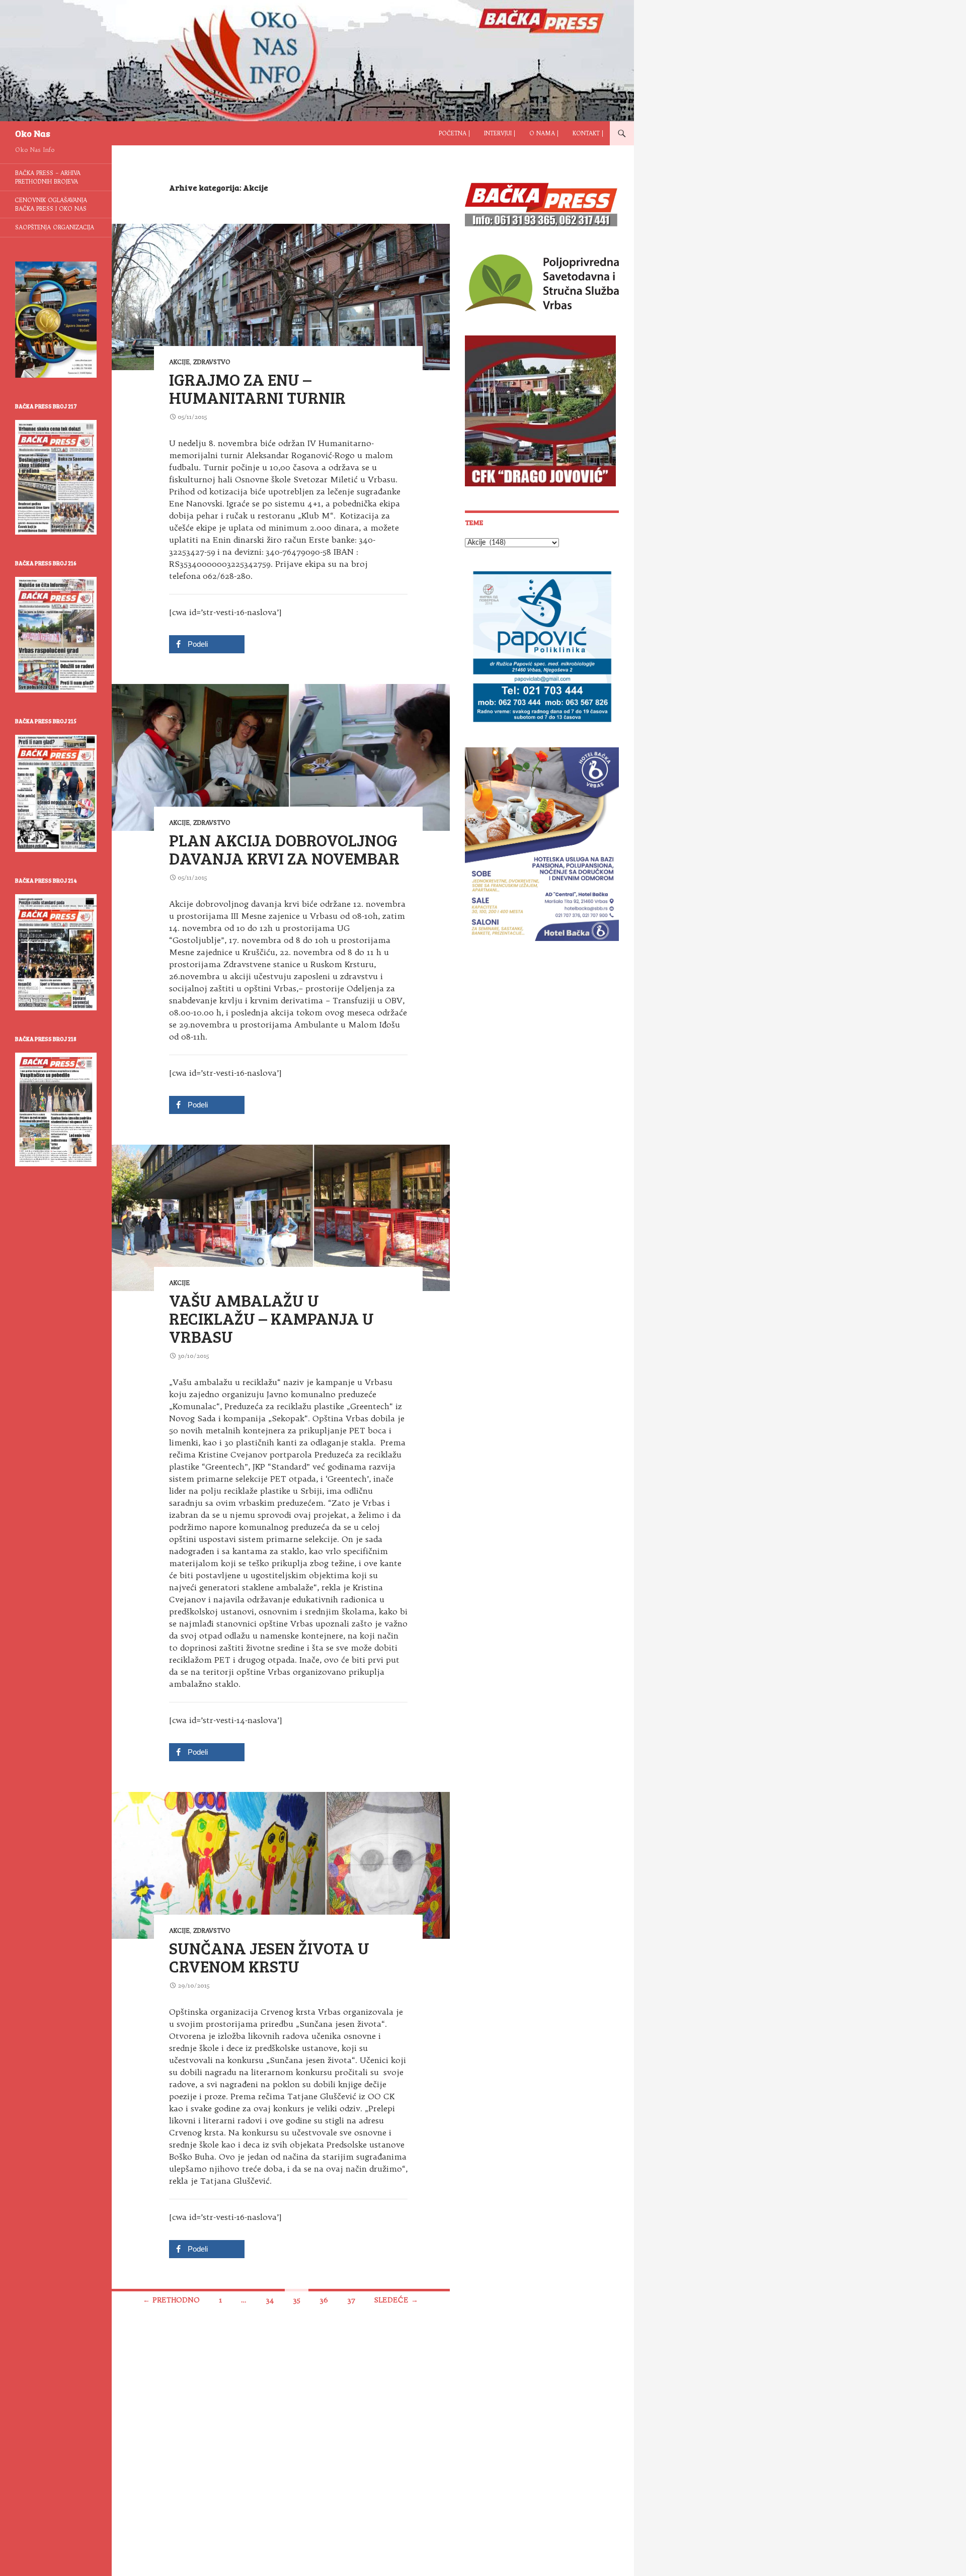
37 (351, 2300)
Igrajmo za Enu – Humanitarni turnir (257, 388)
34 (270, 2300)
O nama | (544, 133)
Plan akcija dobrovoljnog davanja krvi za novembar (284, 849)
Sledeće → (396, 2300)
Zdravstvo (212, 362)
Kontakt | (588, 133)
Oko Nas (33, 133)
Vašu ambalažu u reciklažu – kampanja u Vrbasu (271, 1318)
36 (324, 2300)
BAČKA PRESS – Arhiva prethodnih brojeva (48, 177)
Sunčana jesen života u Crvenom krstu (269, 1957)
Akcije (179, 362)
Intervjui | (500, 133)
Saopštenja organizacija (55, 227)
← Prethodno (171, 2300)
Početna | (454, 133)
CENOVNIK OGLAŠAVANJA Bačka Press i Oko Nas (51, 204)
